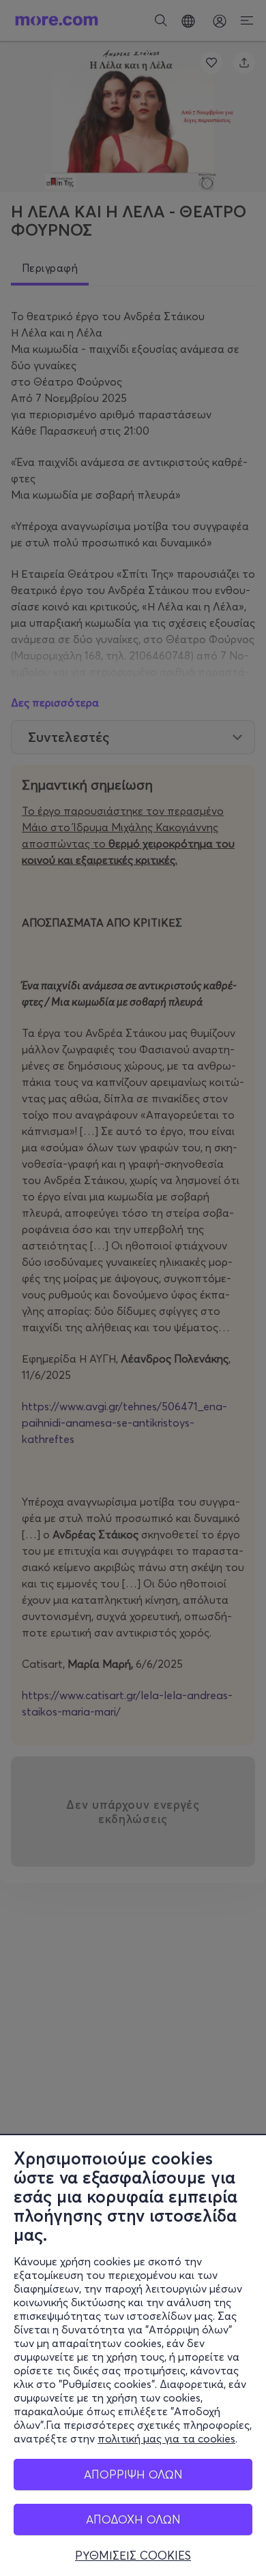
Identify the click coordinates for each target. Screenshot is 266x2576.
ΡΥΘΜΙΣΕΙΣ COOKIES (133, 2556)
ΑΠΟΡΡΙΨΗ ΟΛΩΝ (133, 2474)
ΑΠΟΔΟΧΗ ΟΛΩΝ (133, 2519)
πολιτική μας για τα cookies (166, 2438)
